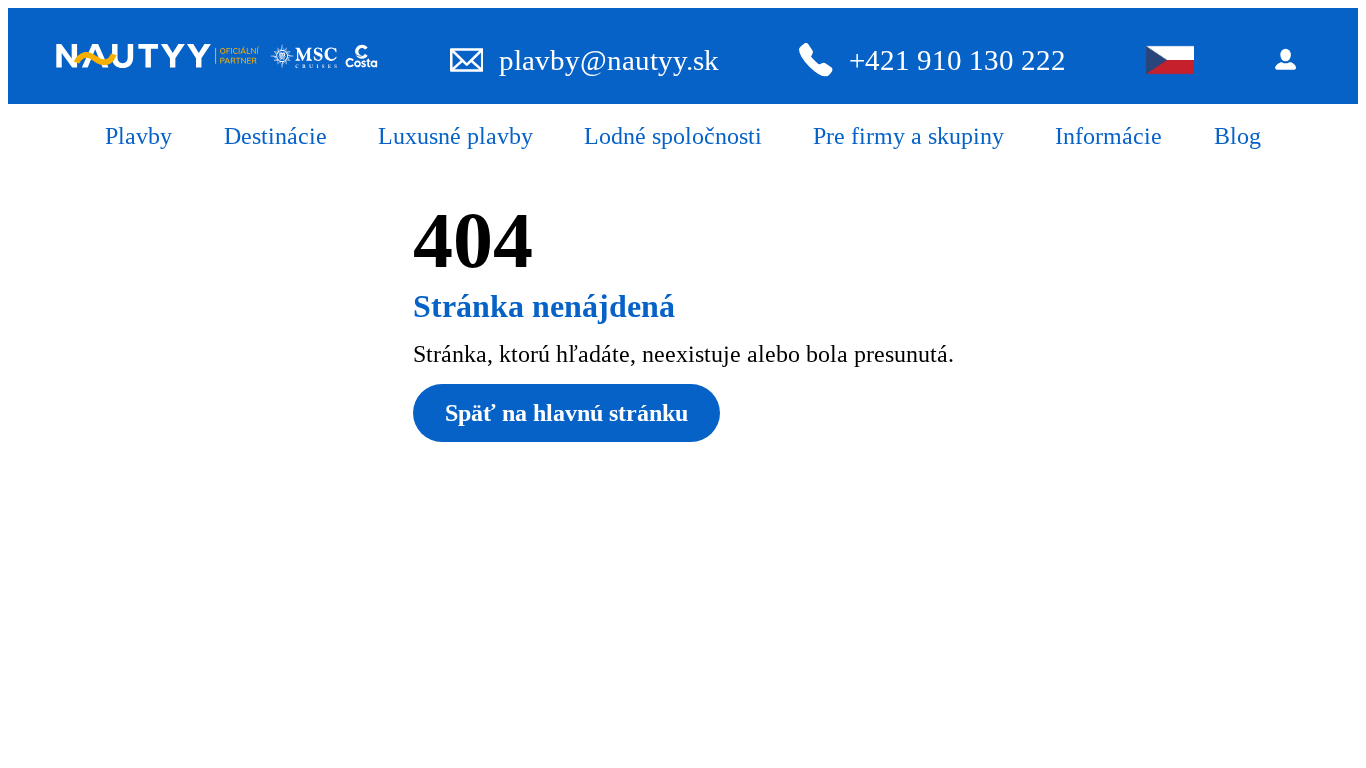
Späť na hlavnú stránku (566, 413)
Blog (1237, 136)
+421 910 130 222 (957, 60)
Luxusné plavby (455, 136)
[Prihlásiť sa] (1292, 59)
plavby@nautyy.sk (609, 60)
